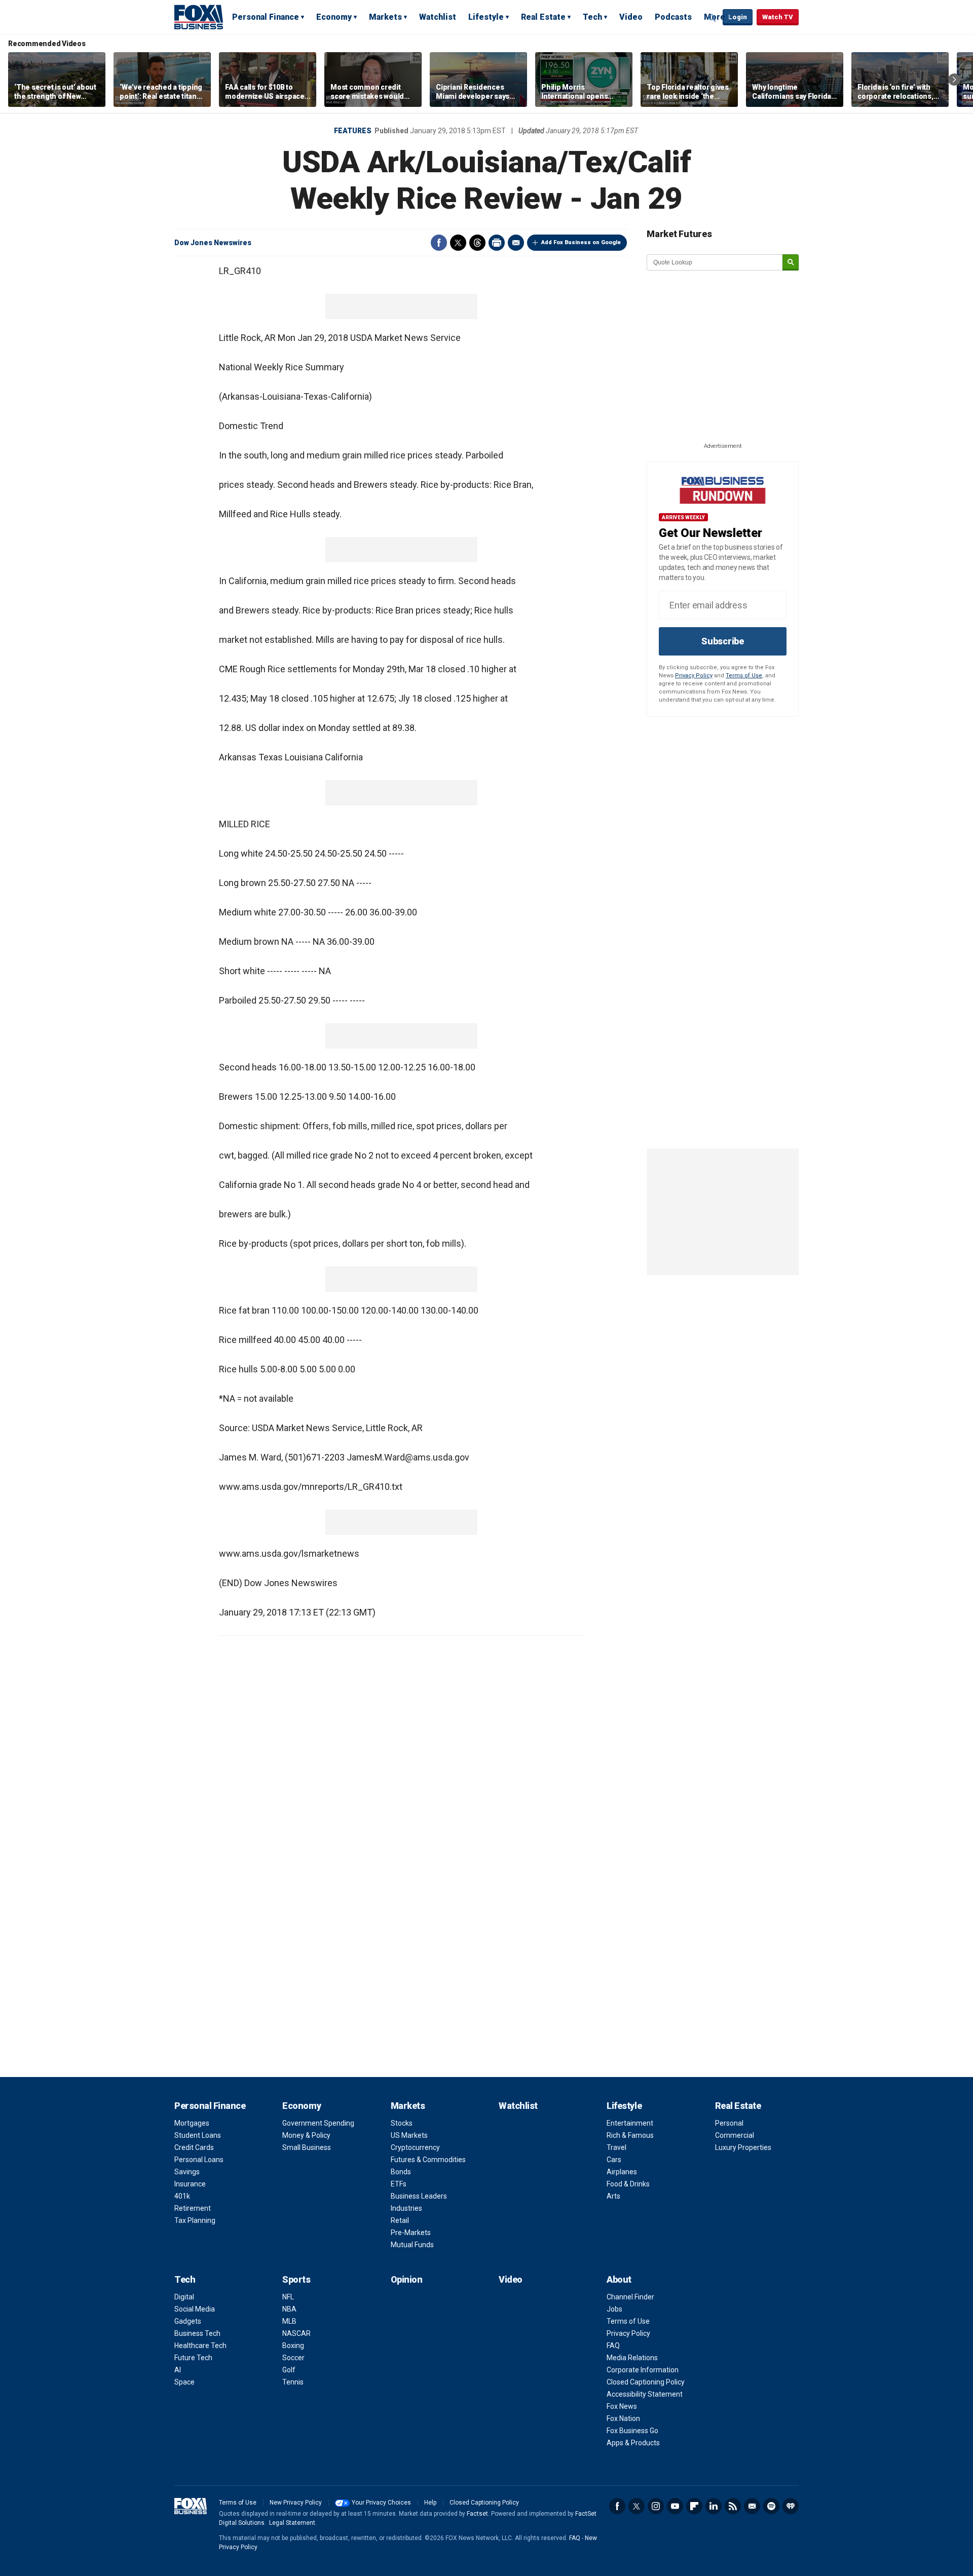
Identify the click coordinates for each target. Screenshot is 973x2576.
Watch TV (778, 17)
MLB (289, 2321)
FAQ (613, 2346)
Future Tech (193, 2358)
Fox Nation (623, 2418)
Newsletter (752, 2506)
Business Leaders (419, 2196)
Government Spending (318, 2123)
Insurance (190, 2184)
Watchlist (438, 17)
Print (497, 243)
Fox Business (199, 17)
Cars (614, 2160)
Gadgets (188, 2321)
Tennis (293, 2382)
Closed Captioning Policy (646, 2382)
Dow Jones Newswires (213, 243)
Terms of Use (744, 676)
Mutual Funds (412, 2245)
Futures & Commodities (428, 2160)
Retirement (193, 2208)
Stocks (402, 2123)
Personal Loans (199, 2160)
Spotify (771, 2506)
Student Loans (198, 2135)
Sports (296, 2279)
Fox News (622, 2406)
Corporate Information (643, 2370)
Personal (729, 2123)
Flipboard (694, 2506)
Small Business (307, 2147)
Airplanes (622, 2172)
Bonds (401, 2172)
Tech (592, 17)
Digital (184, 2297)
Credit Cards (194, 2147)
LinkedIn (714, 2506)
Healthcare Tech (200, 2346)
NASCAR (296, 2333)
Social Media (195, 2309)
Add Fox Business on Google (581, 242)
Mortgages (192, 2123)
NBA (289, 2309)
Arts (613, 2196)
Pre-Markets (411, 2233)
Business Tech (197, 2333)
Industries (406, 2208)
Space (184, 2382)
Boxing (293, 2346)
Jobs (614, 2309)
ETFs (399, 2184)
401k (182, 2196)
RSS (733, 2506)
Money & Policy (306, 2135)
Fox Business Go (632, 2431)
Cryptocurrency (415, 2147)
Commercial (735, 2135)
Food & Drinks (628, 2184)
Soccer (293, 2358)
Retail (400, 2220)
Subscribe (723, 641)
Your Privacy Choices (381, 2503)
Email (516, 243)
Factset (477, 2514)
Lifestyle (486, 17)
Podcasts (673, 17)
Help (430, 2503)
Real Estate (543, 17)
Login (738, 17)
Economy (334, 17)
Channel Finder (630, 2297)
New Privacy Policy (296, 2503)
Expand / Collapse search (713, 18)
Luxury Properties (743, 2147)
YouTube (675, 2506)
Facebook (439, 243)
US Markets (409, 2135)
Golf (289, 2370)
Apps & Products (633, 2443)
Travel (616, 2147)
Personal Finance (266, 17)
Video (631, 17)
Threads (477, 243)
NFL (288, 2297)
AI (178, 2370)
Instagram (656, 2506)
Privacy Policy (694, 676)
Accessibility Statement (645, 2394)
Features (353, 131)
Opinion (407, 2279)
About (619, 2279)
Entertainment (630, 2123)
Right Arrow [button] (954, 80)
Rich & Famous (630, 2135)
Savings (187, 2172)
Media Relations (632, 2358)
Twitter (458, 243)
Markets (385, 17)
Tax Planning (195, 2220)
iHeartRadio (791, 2506)
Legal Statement (292, 2523)
